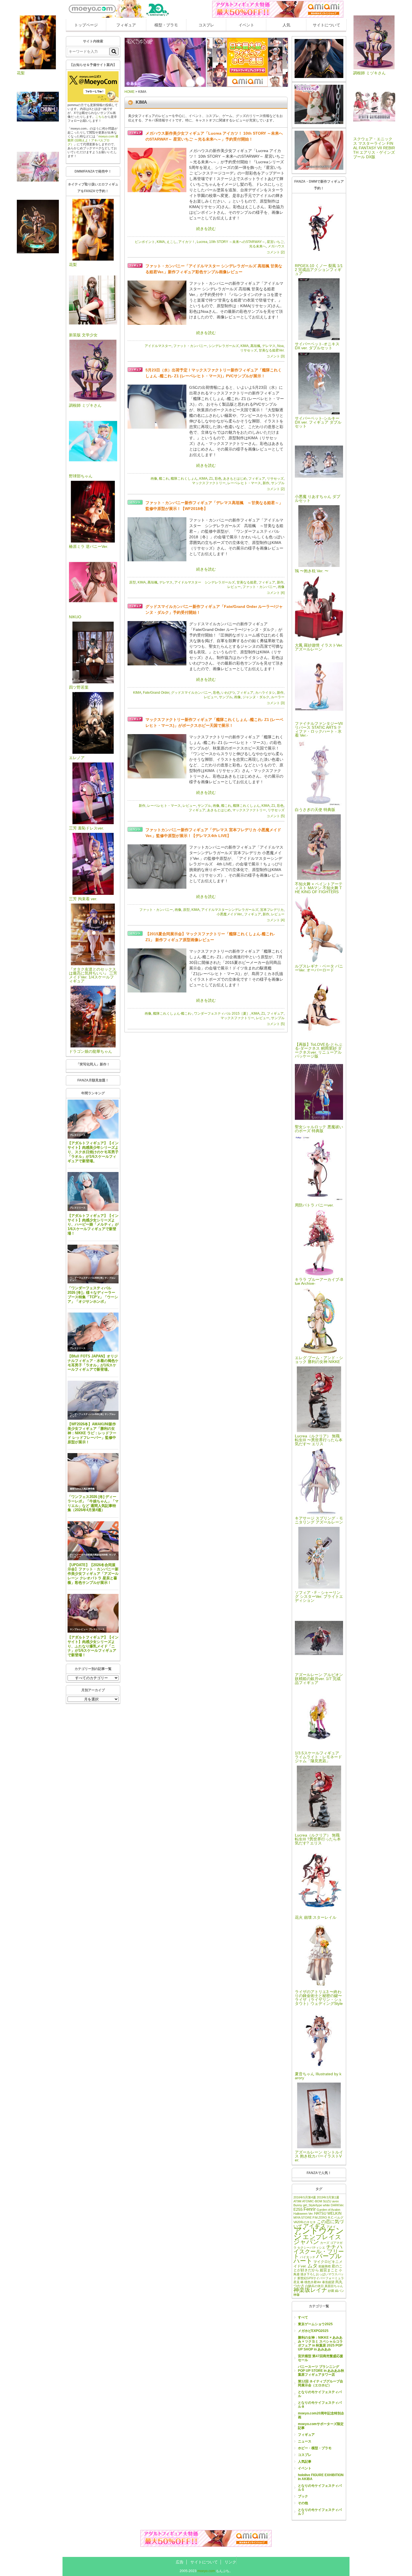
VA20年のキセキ (305, 2222)
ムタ (313, 2266)
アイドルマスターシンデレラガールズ (230, 910)
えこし (172, 242)
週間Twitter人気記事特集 (82, 1489)
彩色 (218, 479)
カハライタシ (265, 693)
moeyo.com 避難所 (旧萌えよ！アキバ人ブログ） (93, 140)
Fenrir (310, 2209)
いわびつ (228, 693)
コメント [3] (276, 356)
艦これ (164, 479)
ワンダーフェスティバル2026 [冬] (87, 1278)
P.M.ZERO (320, 2217)
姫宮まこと (329, 2270)
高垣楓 (255, 346)
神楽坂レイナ (310, 2290)
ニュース (305, 2441)
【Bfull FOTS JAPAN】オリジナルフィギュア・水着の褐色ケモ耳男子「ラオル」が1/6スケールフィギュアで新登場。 (93, 1363)
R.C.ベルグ (336, 2217)
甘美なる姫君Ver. (272, 350)
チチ (331, 2247)
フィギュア (126, 25)
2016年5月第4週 (305, 2197)
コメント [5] (276, 816)
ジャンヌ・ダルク (256, 697)
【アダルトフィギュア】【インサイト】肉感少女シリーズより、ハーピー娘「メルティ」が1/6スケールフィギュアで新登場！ (93, 1224)
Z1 (211, 479)
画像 (154, 479)
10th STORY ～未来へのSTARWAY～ (237, 242)
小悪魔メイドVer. (230, 914)
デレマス (269, 346)
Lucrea (202, 242)
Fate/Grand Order (156, 693)
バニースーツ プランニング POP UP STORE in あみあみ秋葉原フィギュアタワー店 (321, 2371)
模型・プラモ (166, 25)
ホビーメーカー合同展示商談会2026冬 (89, 1555)
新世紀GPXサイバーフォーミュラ (321, 2278)
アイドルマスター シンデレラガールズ (205, 582)
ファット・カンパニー (190, 346)
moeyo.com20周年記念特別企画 (321, 2415)
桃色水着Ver (313, 2282)
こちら (100, 117)
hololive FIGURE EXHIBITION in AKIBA (321, 2477)
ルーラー (278, 697)
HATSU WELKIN (328, 2213)
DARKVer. (337, 2205)
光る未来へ (258, 246)
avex (335, 2201)
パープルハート (318, 2258)
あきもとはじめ (235, 479)
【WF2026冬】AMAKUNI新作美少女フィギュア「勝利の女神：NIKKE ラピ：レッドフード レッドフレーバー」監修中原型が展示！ (92, 1433)
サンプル (278, 483)
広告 (180, 2562)
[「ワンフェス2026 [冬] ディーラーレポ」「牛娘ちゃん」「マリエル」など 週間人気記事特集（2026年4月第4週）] (93, 1473)
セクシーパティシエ (311, 2248)
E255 (298, 2209)
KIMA (161, 242)
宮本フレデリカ (272, 910)
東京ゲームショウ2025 (315, 2324)
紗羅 (331, 2291)
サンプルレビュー (79, 1629)
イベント (246, 25)
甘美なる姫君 (247, 582)
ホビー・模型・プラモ (315, 2448)
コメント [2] (276, 252)
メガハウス (276, 246)
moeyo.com (206, 2571)
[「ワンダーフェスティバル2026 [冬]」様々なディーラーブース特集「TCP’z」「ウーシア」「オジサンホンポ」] (93, 1264)
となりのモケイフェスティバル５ (320, 2488)
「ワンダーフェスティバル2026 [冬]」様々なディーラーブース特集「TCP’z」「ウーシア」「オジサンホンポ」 (93, 1295)
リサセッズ (249, 350)
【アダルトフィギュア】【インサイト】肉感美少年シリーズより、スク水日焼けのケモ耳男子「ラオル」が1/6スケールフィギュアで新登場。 (93, 1152)
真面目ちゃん (334, 2286)
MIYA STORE (303, 2217)
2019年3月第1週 (328, 2197)
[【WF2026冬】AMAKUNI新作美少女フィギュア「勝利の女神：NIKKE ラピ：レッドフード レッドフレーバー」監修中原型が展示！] (93, 1400)
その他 (303, 2503)
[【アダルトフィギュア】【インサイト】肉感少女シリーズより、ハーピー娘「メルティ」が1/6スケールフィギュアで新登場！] (93, 1192)
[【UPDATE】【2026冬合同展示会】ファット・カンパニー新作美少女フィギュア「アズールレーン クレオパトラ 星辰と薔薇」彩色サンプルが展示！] (93, 1541)
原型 (133, 582)
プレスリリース (78, 1135)
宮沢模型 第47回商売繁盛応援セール (320, 2358)
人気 (286, 25)
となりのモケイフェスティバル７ (320, 2512)
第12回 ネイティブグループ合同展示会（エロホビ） (320, 2383)
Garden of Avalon (328, 2210)
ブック (303, 2496)
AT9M (297, 2201)
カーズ (325, 2243)
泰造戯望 (328, 2282)
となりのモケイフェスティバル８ (320, 2405)
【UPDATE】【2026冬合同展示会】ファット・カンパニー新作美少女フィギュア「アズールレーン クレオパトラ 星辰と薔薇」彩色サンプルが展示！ (93, 1574)
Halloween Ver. (303, 2214)
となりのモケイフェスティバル (320, 2394)
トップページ (86, 25)
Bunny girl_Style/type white (312, 2205)
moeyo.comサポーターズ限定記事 (321, 2426)
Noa (280, 346)
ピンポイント (145, 242)
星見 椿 (298, 2282)
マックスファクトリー (209, 483)
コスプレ (206, 25)
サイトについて (327, 25)
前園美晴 (325, 2266)
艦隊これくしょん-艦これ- (173, 1014)
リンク (230, 2562)
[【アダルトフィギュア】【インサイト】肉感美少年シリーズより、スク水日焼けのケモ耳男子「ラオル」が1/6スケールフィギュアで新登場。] (93, 1119)
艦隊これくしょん (184, 479)
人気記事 (305, 2462)
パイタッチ (308, 2257)
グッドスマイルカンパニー (191, 693)
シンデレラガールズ (224, 346)
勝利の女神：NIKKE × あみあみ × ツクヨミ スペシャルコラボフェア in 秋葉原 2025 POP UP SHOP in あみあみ (320, 2343)
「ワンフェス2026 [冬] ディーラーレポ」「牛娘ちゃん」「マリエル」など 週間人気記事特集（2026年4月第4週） (93, 1503)
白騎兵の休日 (314, 2286)
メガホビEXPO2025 (313, 2331)
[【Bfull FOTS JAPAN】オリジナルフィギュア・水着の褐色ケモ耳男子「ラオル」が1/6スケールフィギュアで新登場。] (93, 1332)
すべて (303, 2317)
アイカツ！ (187, 242)
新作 (266, 483)
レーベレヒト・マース (244, 483)
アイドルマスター (158, 346)
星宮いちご (275, 242)
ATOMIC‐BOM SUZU (317, 2201)
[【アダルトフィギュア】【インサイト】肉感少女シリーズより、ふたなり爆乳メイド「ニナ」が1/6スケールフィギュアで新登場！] (93, 1613)
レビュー (234, 587)
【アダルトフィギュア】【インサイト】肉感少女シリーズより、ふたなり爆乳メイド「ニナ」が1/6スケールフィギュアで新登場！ (93, 1646)
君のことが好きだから (318, 2268)
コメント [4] (276, 593)
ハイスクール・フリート (319, 2251)
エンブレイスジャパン (317, 2239)
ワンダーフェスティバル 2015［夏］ (222, 1014)
